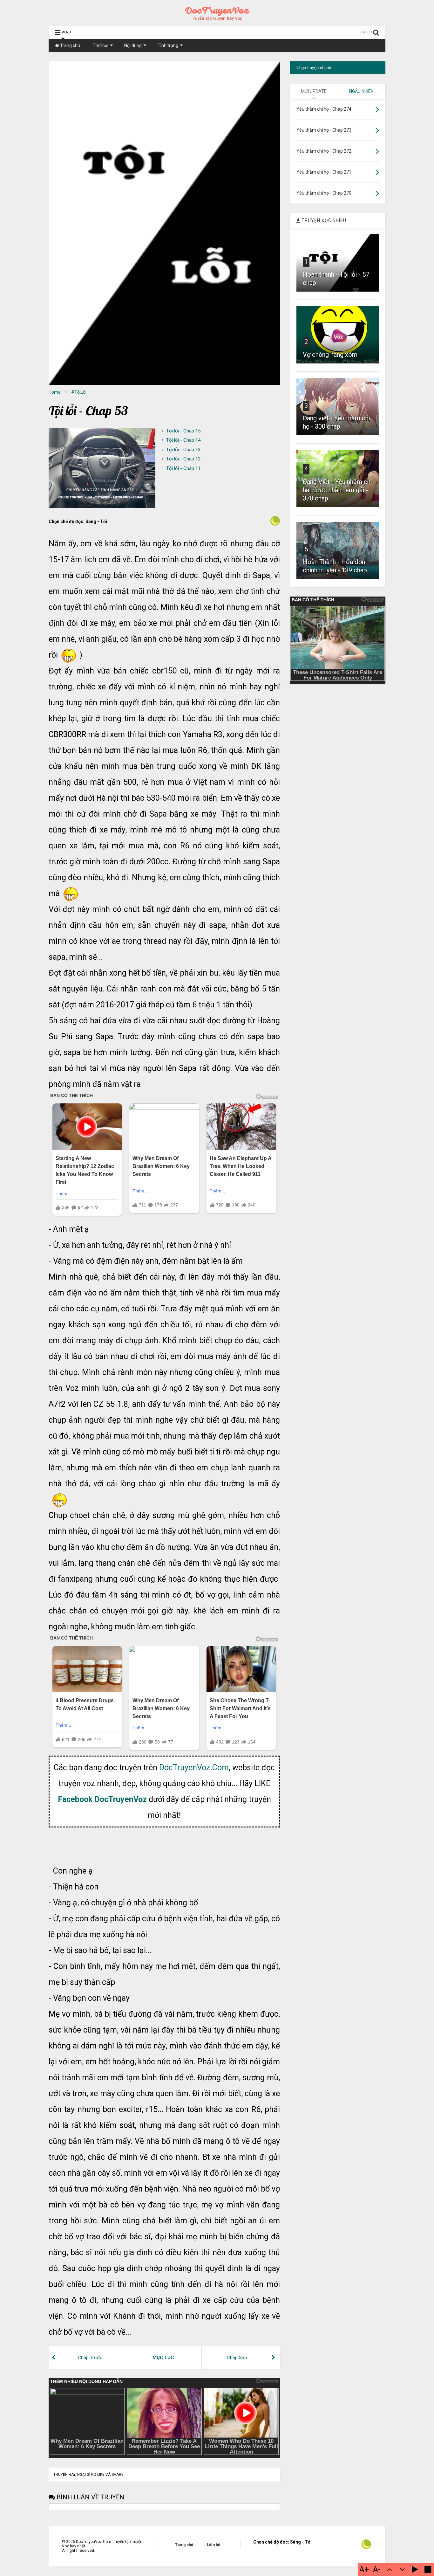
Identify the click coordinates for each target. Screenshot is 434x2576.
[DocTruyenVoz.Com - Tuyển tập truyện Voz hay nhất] (217, 18)
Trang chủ (70, 45)
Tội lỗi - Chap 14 (183, 440)
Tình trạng (168, 45)
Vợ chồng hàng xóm (330, 355)
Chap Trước (90, 2358)
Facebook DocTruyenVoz (102, 1799)
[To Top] (390, 2570)
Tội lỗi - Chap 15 (183, 431)
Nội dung (133, 45)
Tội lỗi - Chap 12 (183, 459)
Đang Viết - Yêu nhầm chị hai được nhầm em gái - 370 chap (337, 490)
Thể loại (101, 45)
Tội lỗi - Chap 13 (183, 450)
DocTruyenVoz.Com (194, 1768)
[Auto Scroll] (415, 2570)
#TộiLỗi (79, 392)
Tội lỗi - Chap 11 (183, 468)
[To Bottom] (402, 2570)
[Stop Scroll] (428, 2570)
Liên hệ (213, 2545)
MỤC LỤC (163, 2358)
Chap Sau (237, 2358)
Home (55, 392)
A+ (364, 2569)
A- (377, 2569)
